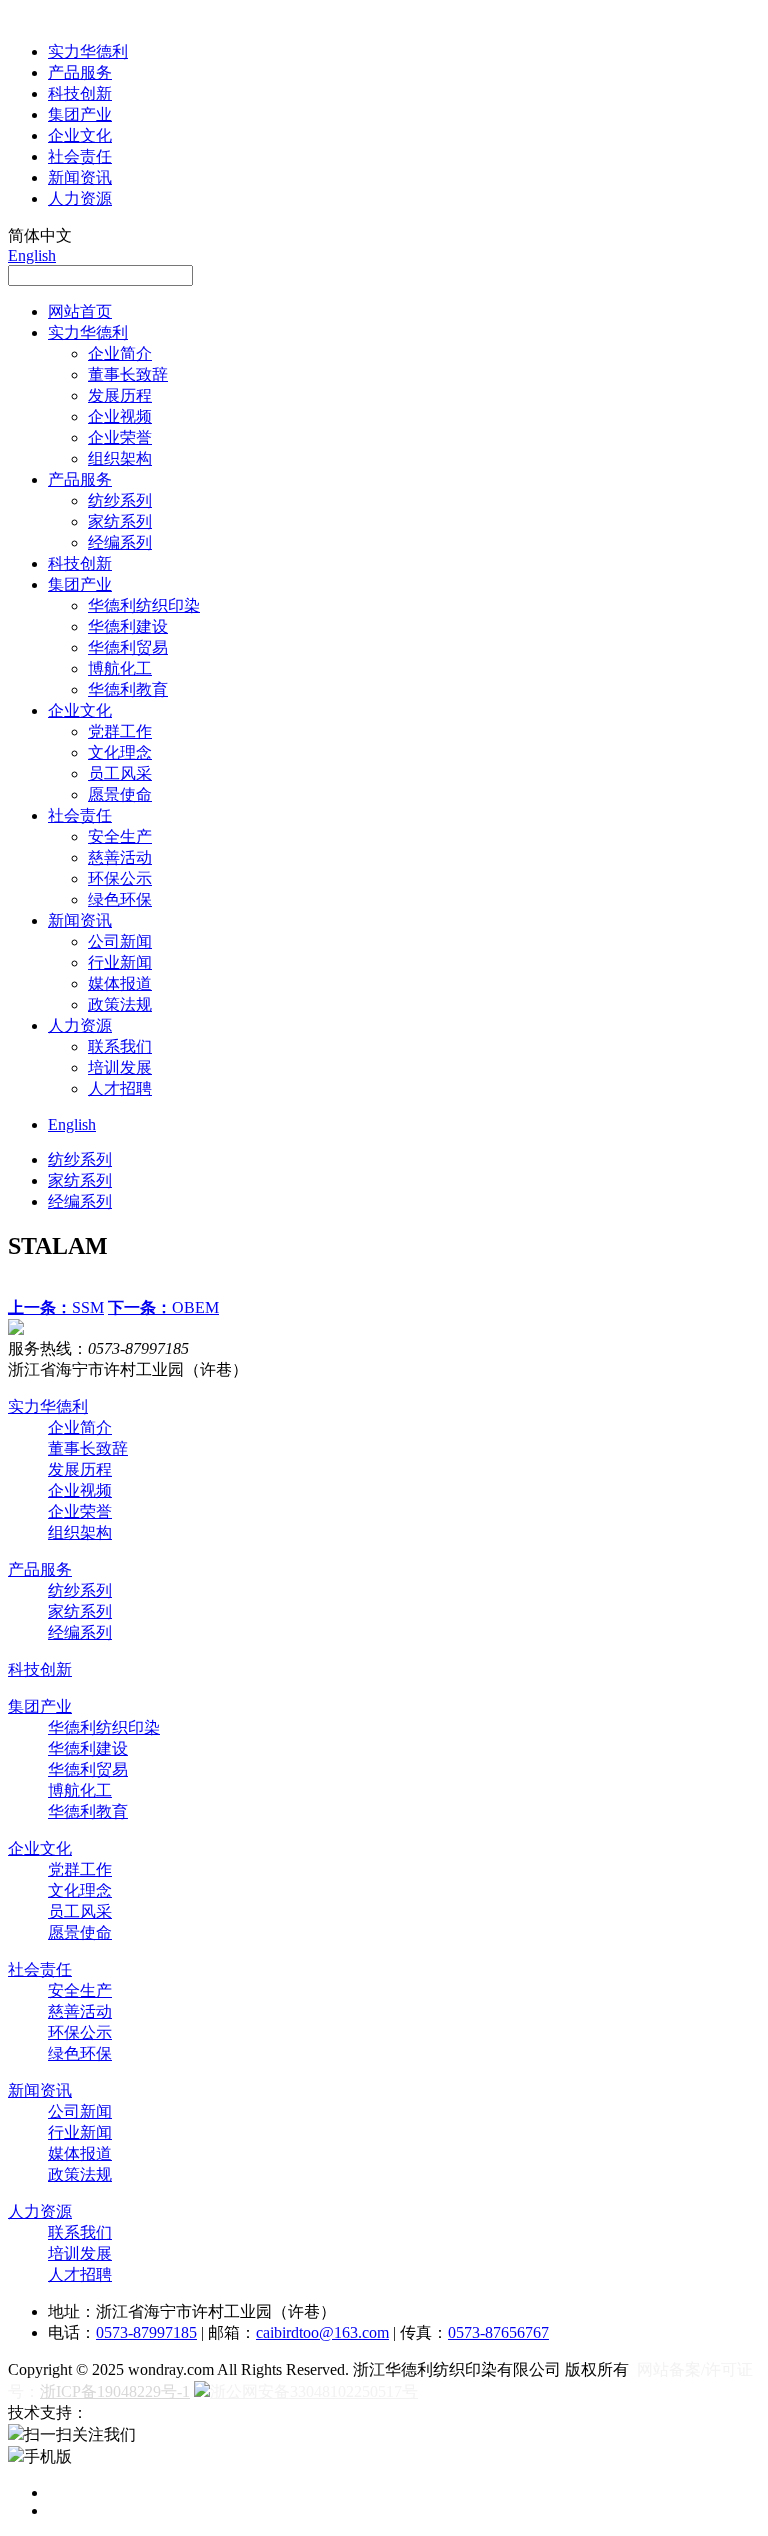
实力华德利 (88, 51)
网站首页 (80, 311)
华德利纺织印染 (144, 605)
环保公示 (120, 878)
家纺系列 (120, 521)
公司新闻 (120, 941)
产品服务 (80, 72)
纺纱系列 (120, 500)
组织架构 (120, 458)
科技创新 (80, 93)
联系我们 (120, 1046)
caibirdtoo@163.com (322, 2332)
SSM (56, 1307)
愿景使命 (120, 794)
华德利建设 (128, 626)
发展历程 (120, 395)
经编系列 (120, 542)
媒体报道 (120, 983)
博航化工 (120, 668)
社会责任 (80, 156)
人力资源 (80, 198)
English (32, 255)
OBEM (163, 1307)
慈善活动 (120, 857)
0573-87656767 (498, 2332)
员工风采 (120, 773)
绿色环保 (120, 899)
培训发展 (120, 1067)
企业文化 (80, 135)
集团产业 (80, 114)
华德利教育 (128, 689)
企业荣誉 (120, 437)
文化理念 (120, 752)
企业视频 (120, 416)
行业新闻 (120, 962)
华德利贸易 (128, 647)
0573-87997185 (146, 2332)
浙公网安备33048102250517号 (314, 2391)
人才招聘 (120, 1088)
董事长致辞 (128, 374)
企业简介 (120, 353)
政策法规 (120, 1004)
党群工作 (120, 731)
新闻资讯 (80, 177)
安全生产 (120, 836)
